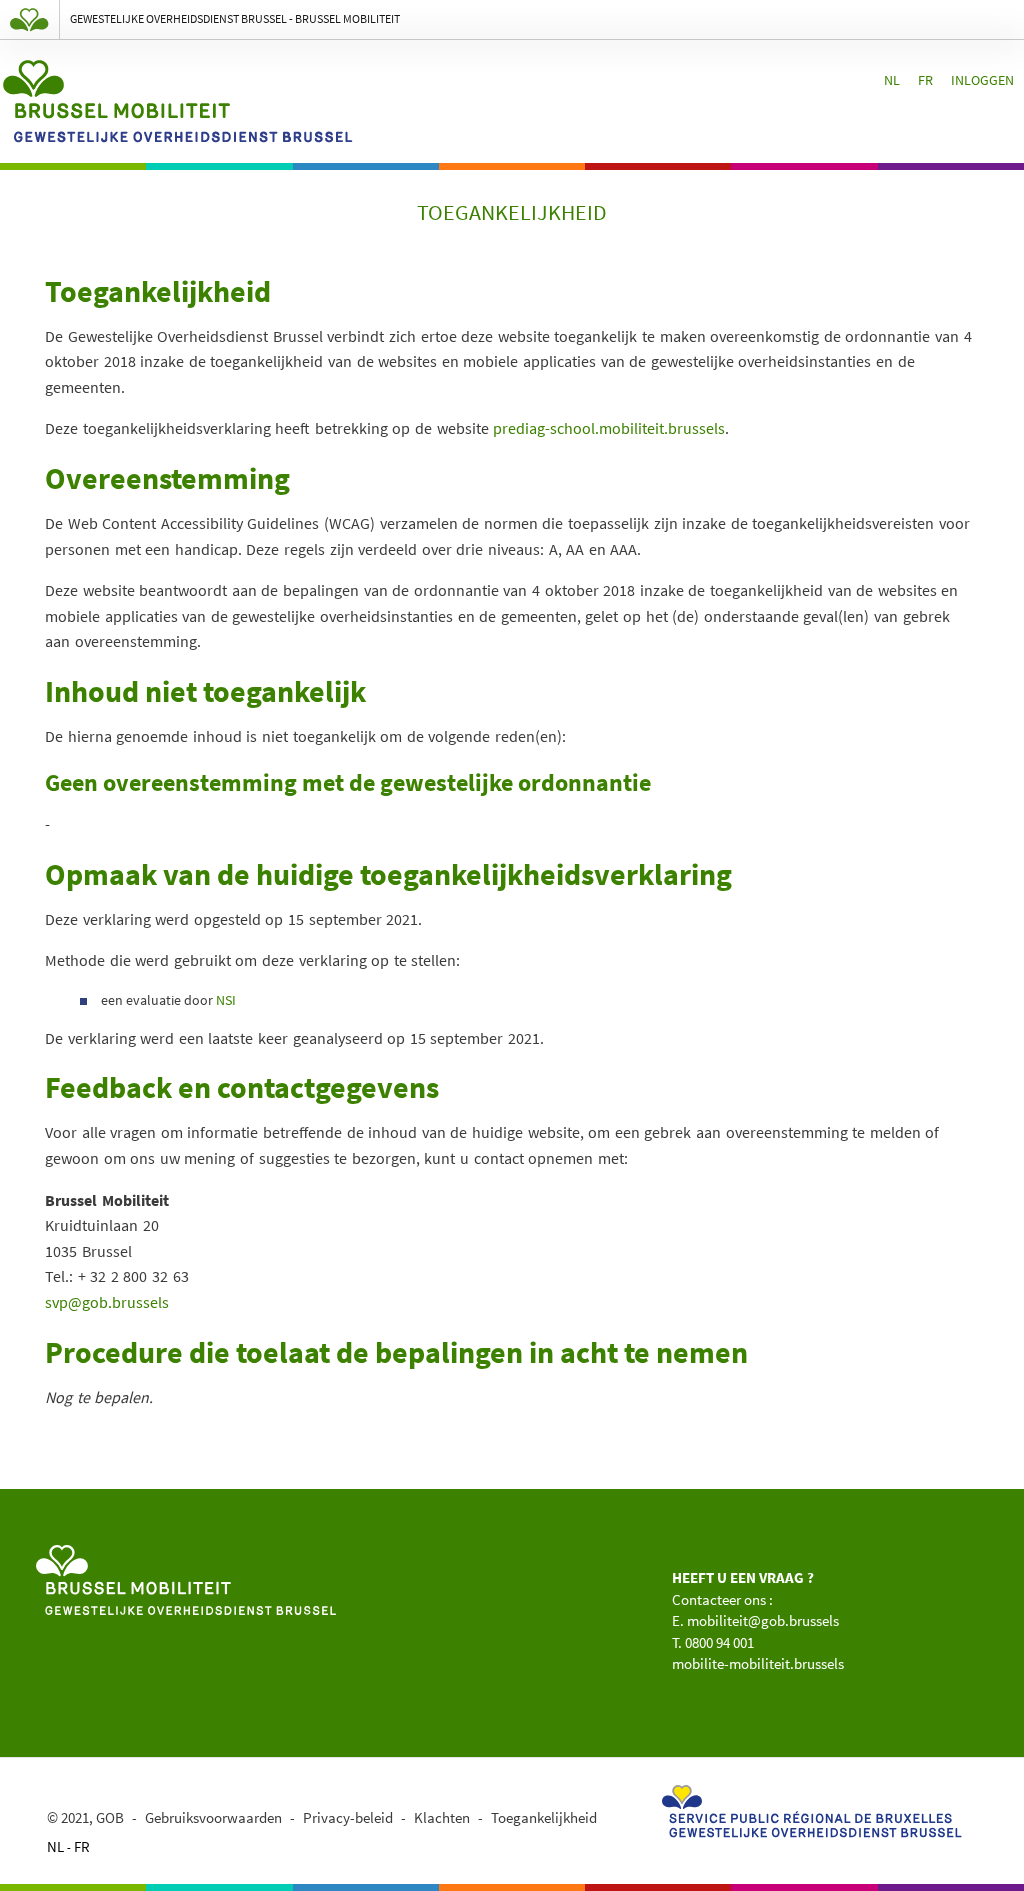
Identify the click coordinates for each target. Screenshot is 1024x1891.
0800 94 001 (719, 1642)
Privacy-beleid (348, 1817)
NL (892, 80)
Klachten (442, 1817)
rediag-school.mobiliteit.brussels (613, 428)
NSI (226, 1000)
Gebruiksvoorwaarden (213, 1817)
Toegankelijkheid (544, 1817)
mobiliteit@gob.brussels (763, 1620)
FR (925, 80)
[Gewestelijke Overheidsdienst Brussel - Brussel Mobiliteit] (186, 1577)
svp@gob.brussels (107, 1302)
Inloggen (982, 80)
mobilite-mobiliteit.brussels (758, 1663)
